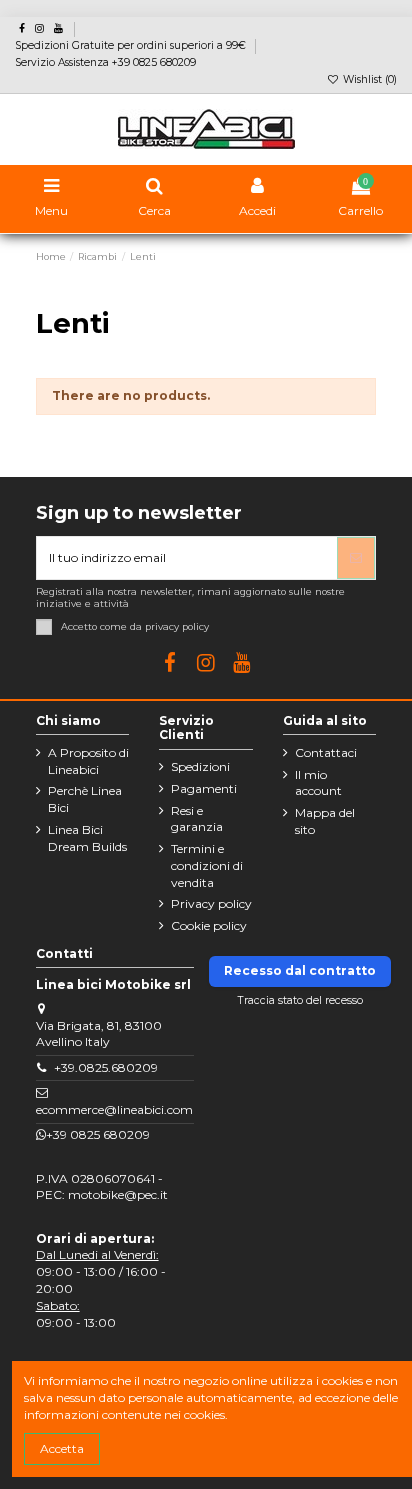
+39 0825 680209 (98, 1134)
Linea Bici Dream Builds (87, 838)
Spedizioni (200, 766)
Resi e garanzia (197, 819)
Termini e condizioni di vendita (207, 865)
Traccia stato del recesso (300, 1000)
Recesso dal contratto (300, 970)
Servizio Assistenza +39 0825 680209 (105, 62)
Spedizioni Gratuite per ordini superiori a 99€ (132, 45)
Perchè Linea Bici (85, 799)
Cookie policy (209, 925)
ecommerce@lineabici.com (114, 1109)
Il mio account (318, 783)
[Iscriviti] (356, 558)
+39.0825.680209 (106, 1067)
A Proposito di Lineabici (88, 761)
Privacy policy (211, 903)
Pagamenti (204, 788)
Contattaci (326, 752)
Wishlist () (368, 79)
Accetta (62, 1448)
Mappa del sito (325, 821)
